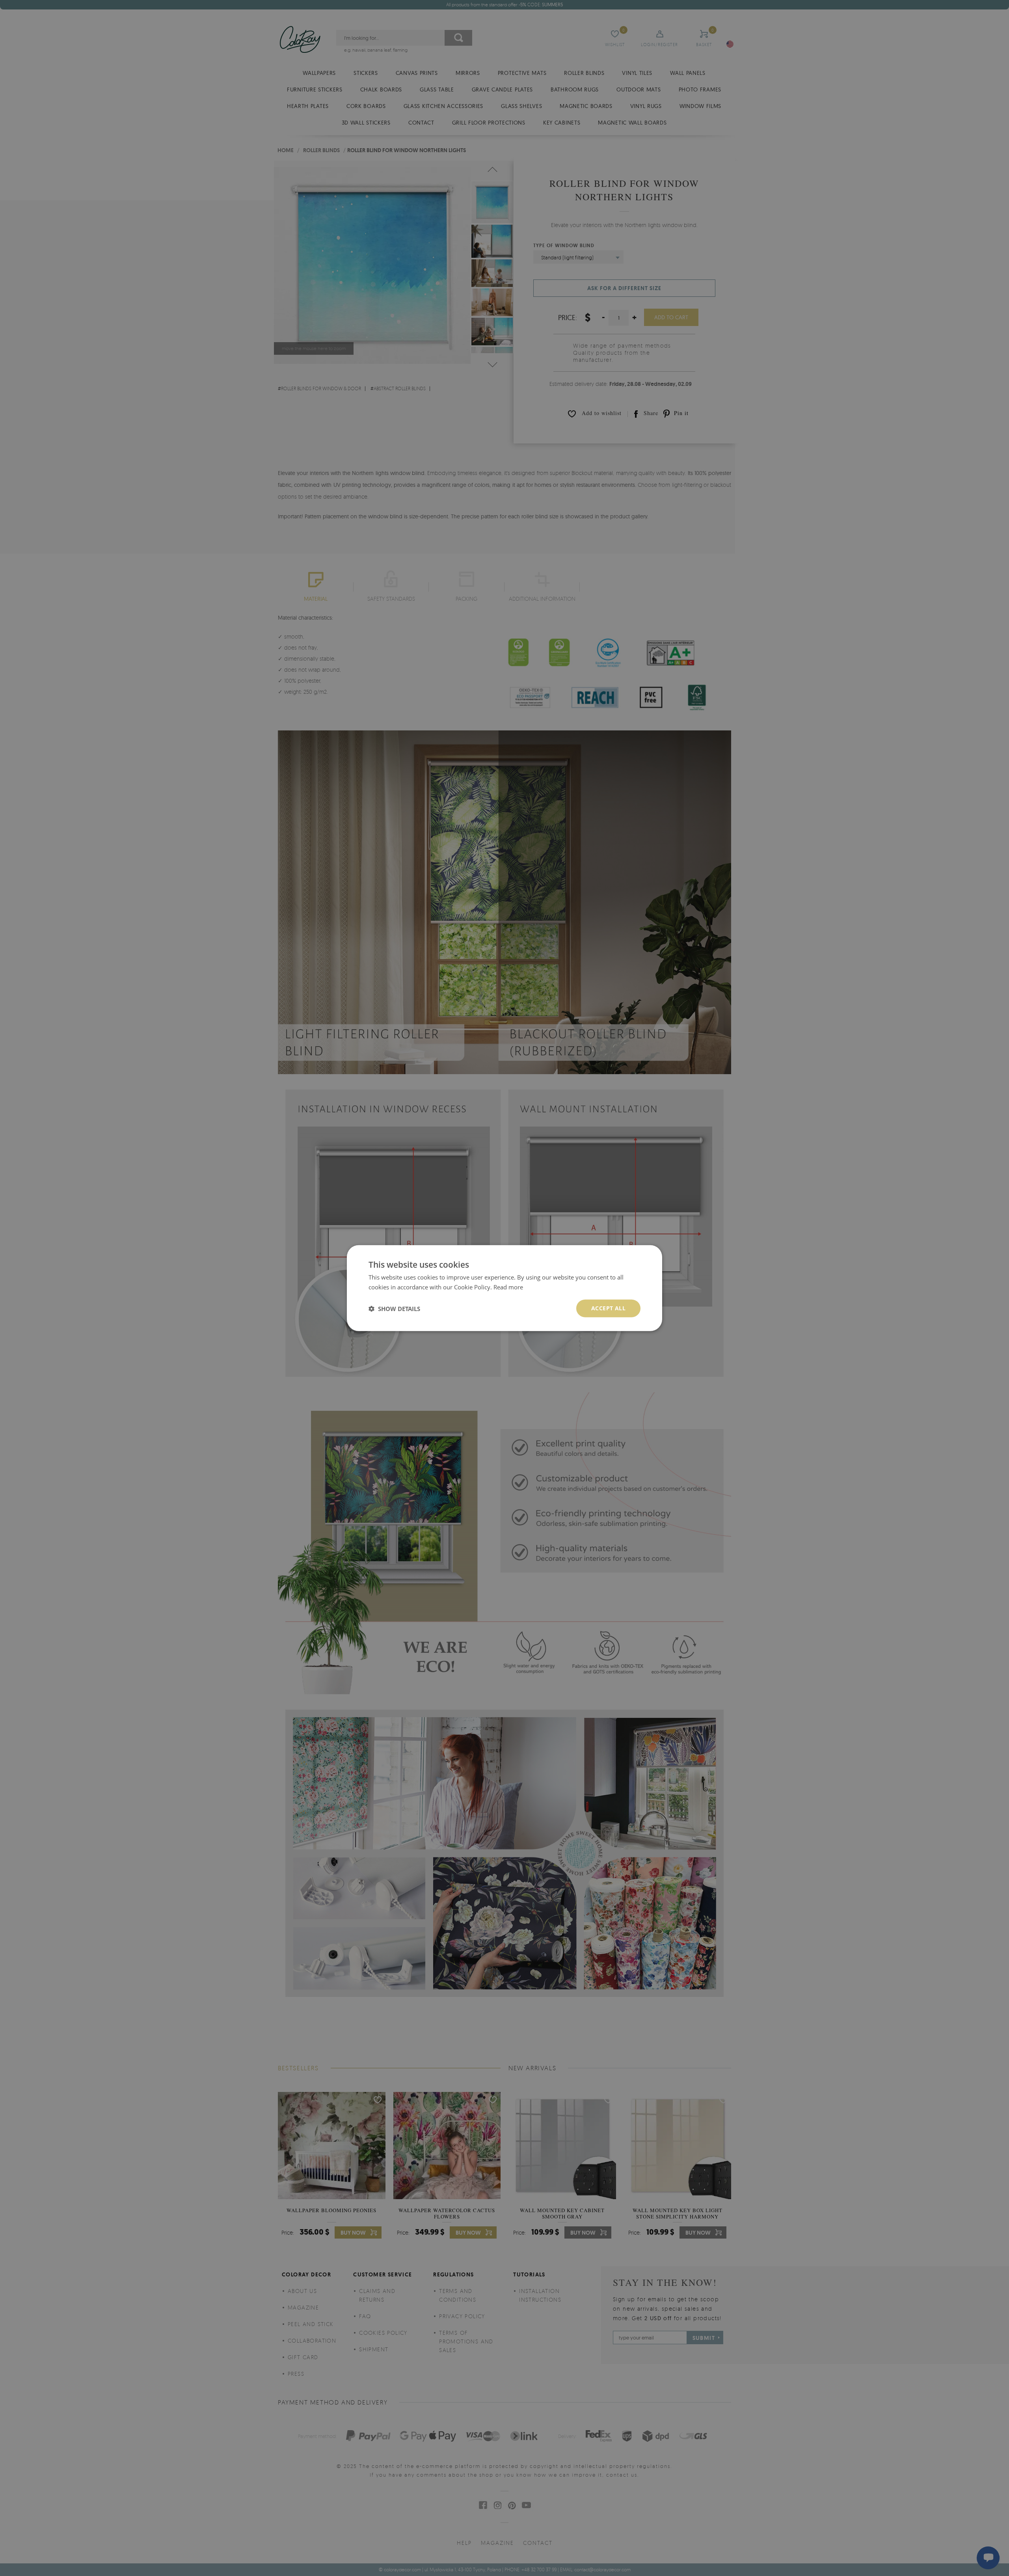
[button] (394, 1308)
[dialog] (504, 1288)
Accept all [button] (608, 1308)
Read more (508, 1287)
